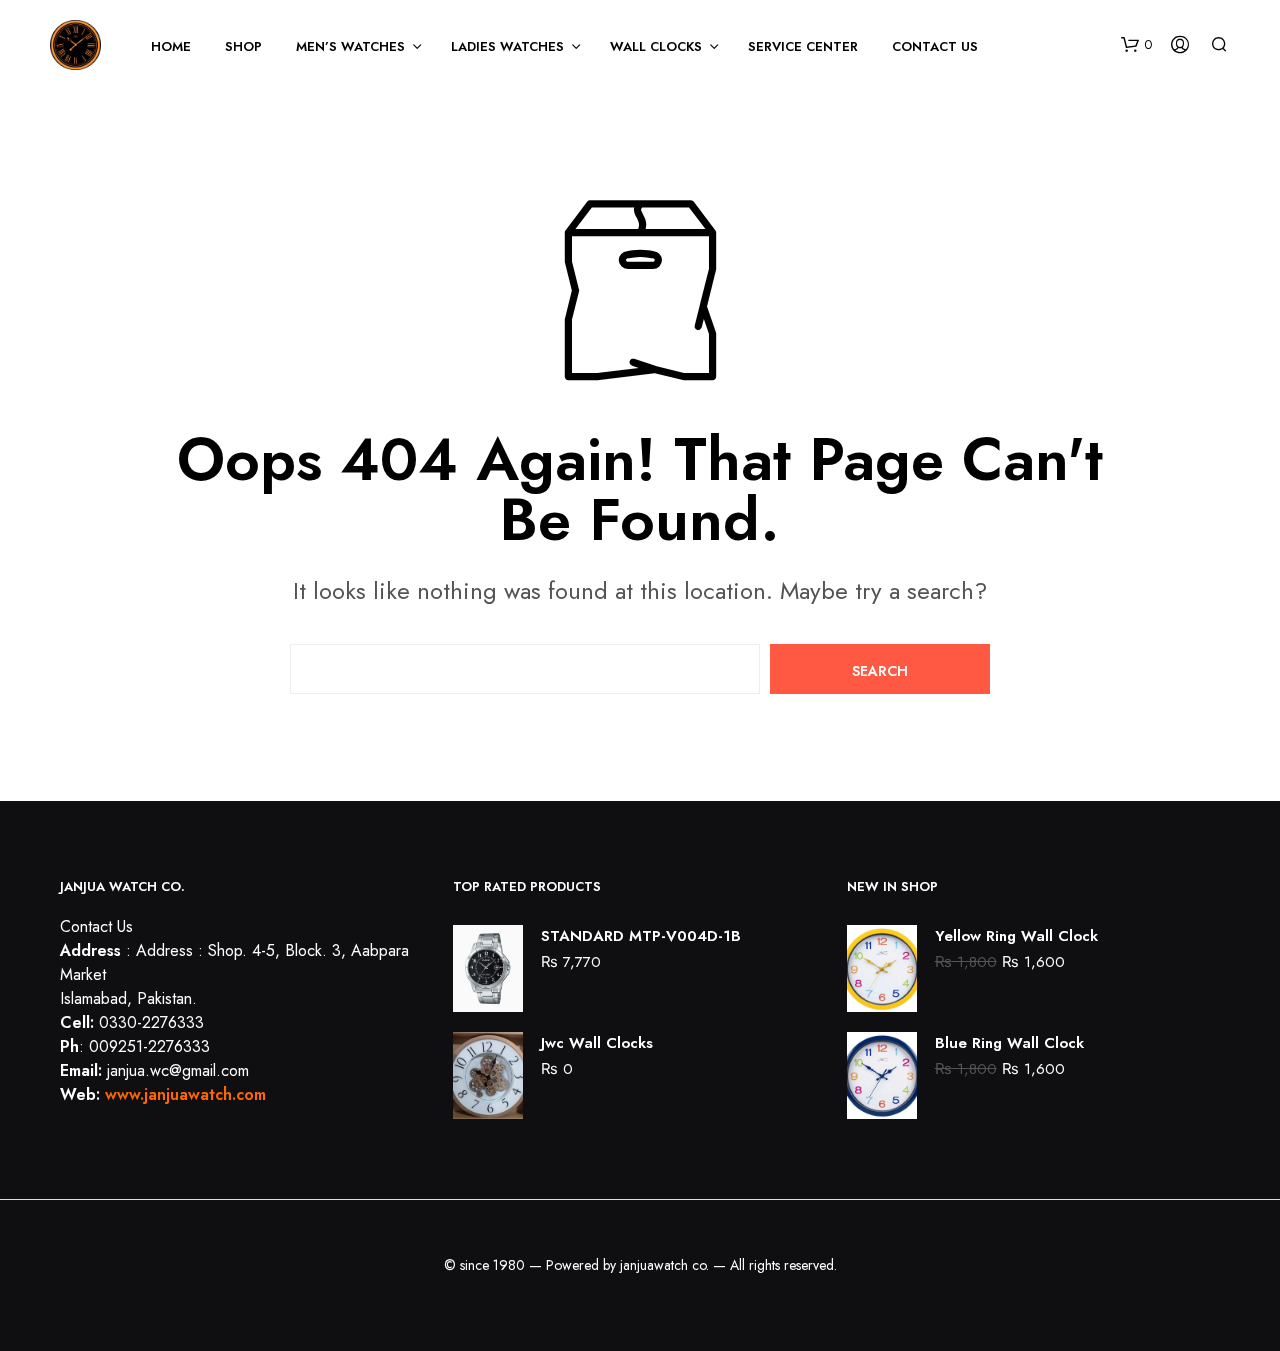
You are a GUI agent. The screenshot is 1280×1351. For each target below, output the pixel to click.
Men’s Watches (350, 46)
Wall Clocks (656, 46)
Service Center (803, 46)
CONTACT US (935, 46)
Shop (243, 46)
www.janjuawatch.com (185, 1094)
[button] (1136, 45)
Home (171, 46)
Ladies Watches (507, 46)
